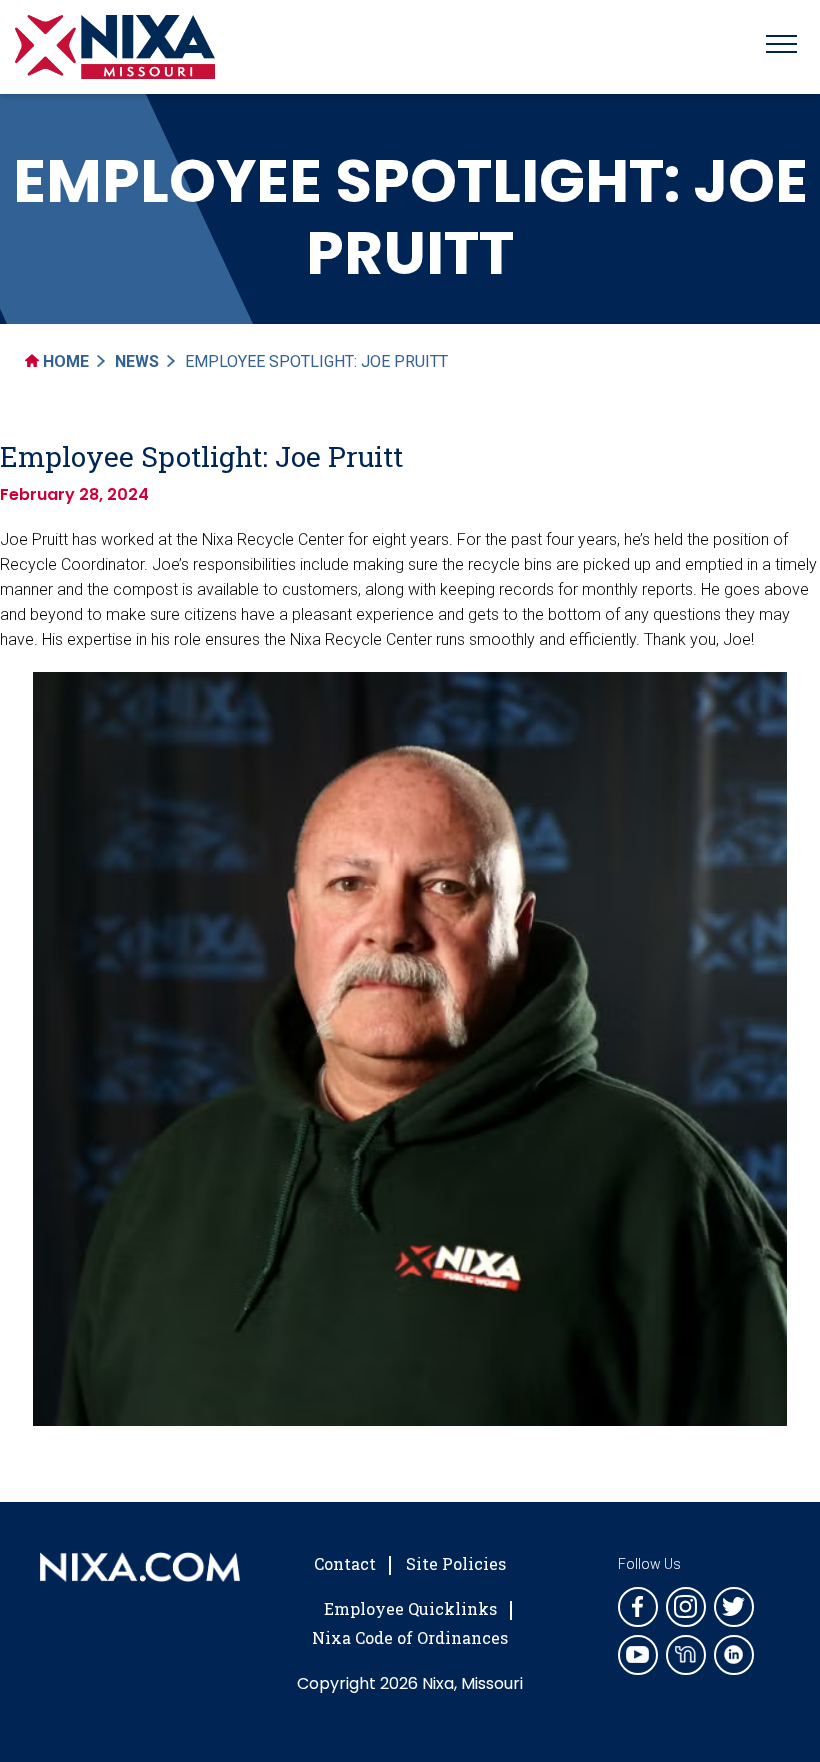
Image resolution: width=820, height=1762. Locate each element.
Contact (345, 1563)
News (137, 361)
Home (64, 361)
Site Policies (456, 1563)
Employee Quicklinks (410, 1608)
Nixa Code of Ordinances (410, 1637)
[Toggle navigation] (781, 47)
